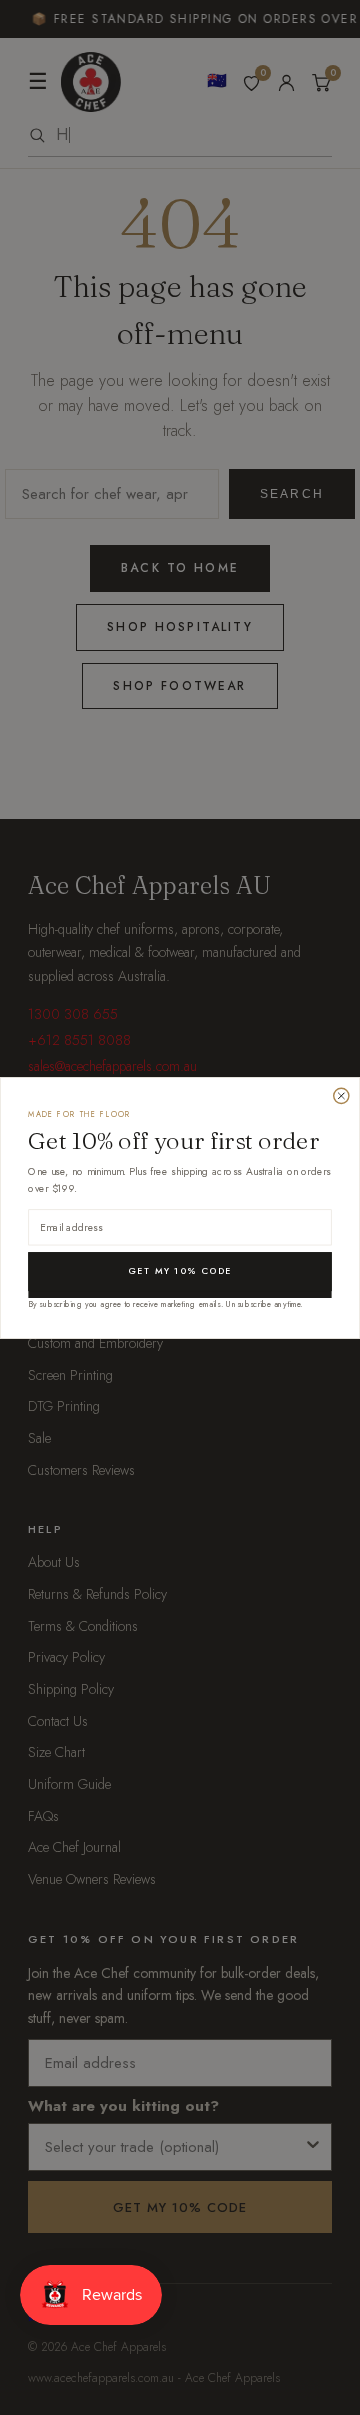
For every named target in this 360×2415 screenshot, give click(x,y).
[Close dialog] (341, 1095)
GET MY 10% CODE (179, 1270)
